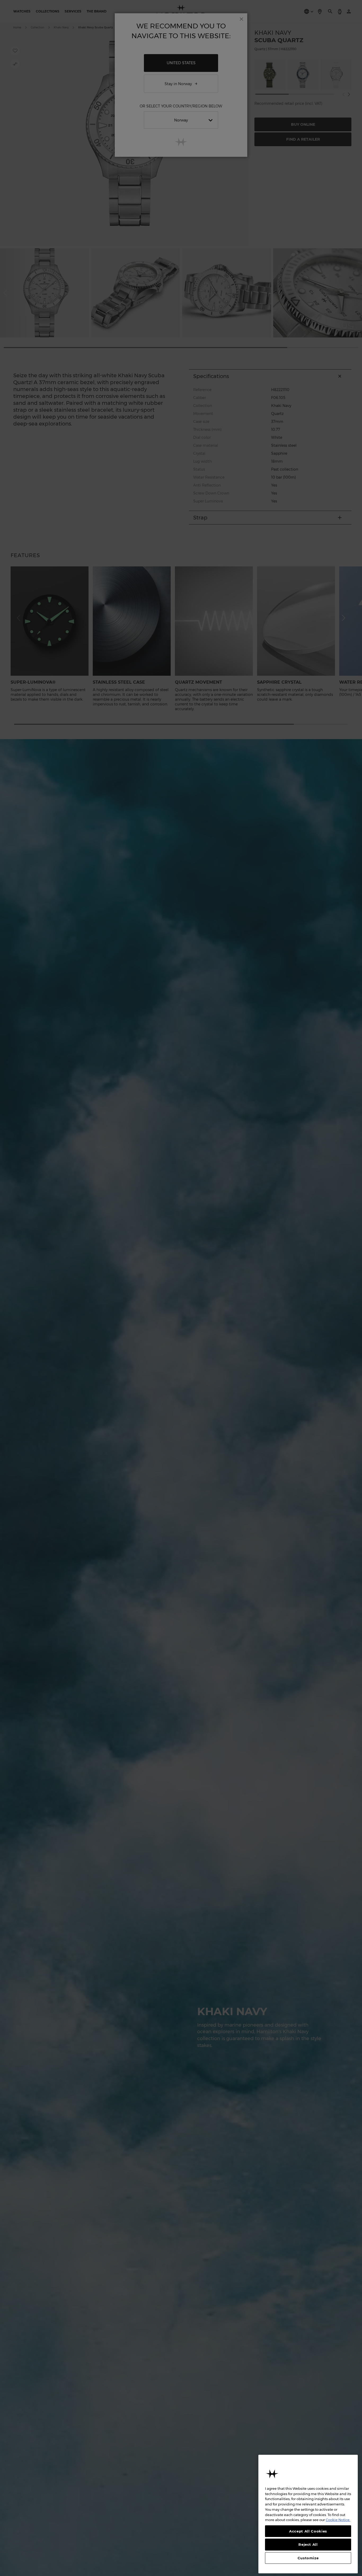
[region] (308, 2514)
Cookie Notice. (338, 2520)
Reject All (308, 2544)
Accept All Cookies (308, 2531)
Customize (308, 2558)
